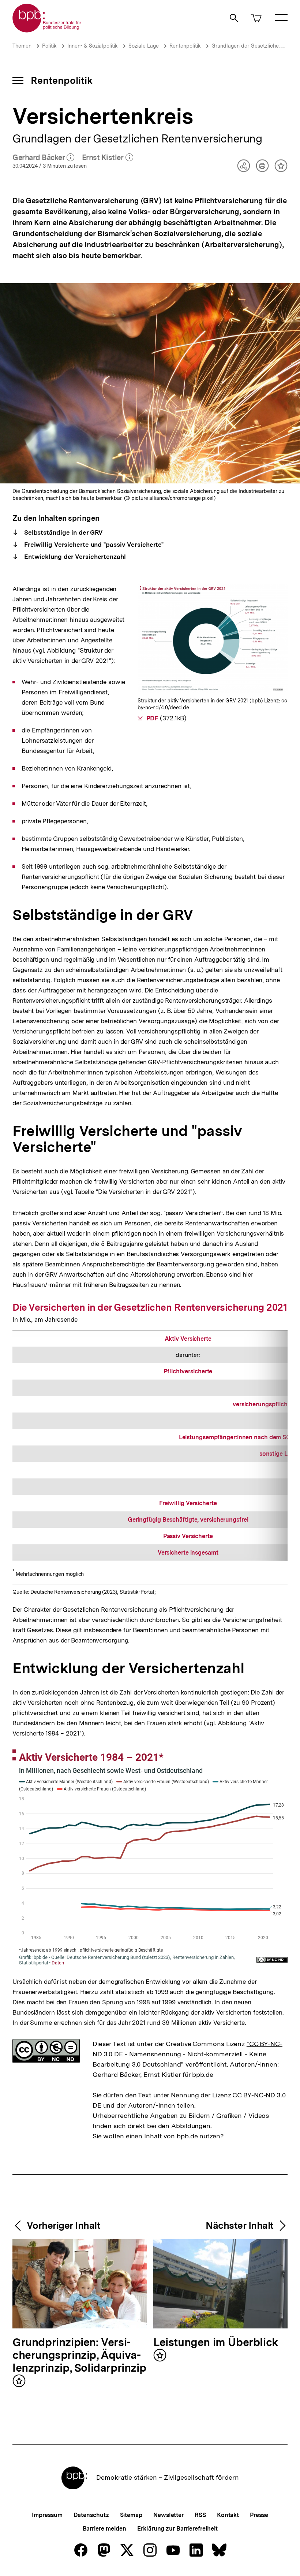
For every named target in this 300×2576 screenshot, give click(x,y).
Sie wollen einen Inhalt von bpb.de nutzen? (158, 2136)
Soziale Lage (144, 46)
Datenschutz (91, 2515)
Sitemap (131, 2515)
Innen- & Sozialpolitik (93, 46)
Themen (22, 46)
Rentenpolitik (185, 46)
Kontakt (228, 2515)
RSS (200, 2515)
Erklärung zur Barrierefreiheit (177, 2529)
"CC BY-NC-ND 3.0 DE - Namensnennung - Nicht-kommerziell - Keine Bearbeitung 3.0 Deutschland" (187, 2054)
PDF (152, 718)
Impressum (47, 2515)
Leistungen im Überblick (216, 2343)
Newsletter (168, 2515)
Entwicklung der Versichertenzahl (74, 557)
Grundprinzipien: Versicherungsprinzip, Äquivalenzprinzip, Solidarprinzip (79, 2355)
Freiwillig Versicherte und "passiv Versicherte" (93, 545)
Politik (49, 46)
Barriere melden (105, 2529)
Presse (259, 2515)
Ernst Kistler (108, 158)
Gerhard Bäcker (44, 158)
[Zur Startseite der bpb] (47, 30)
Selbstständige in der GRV (63, 532)
